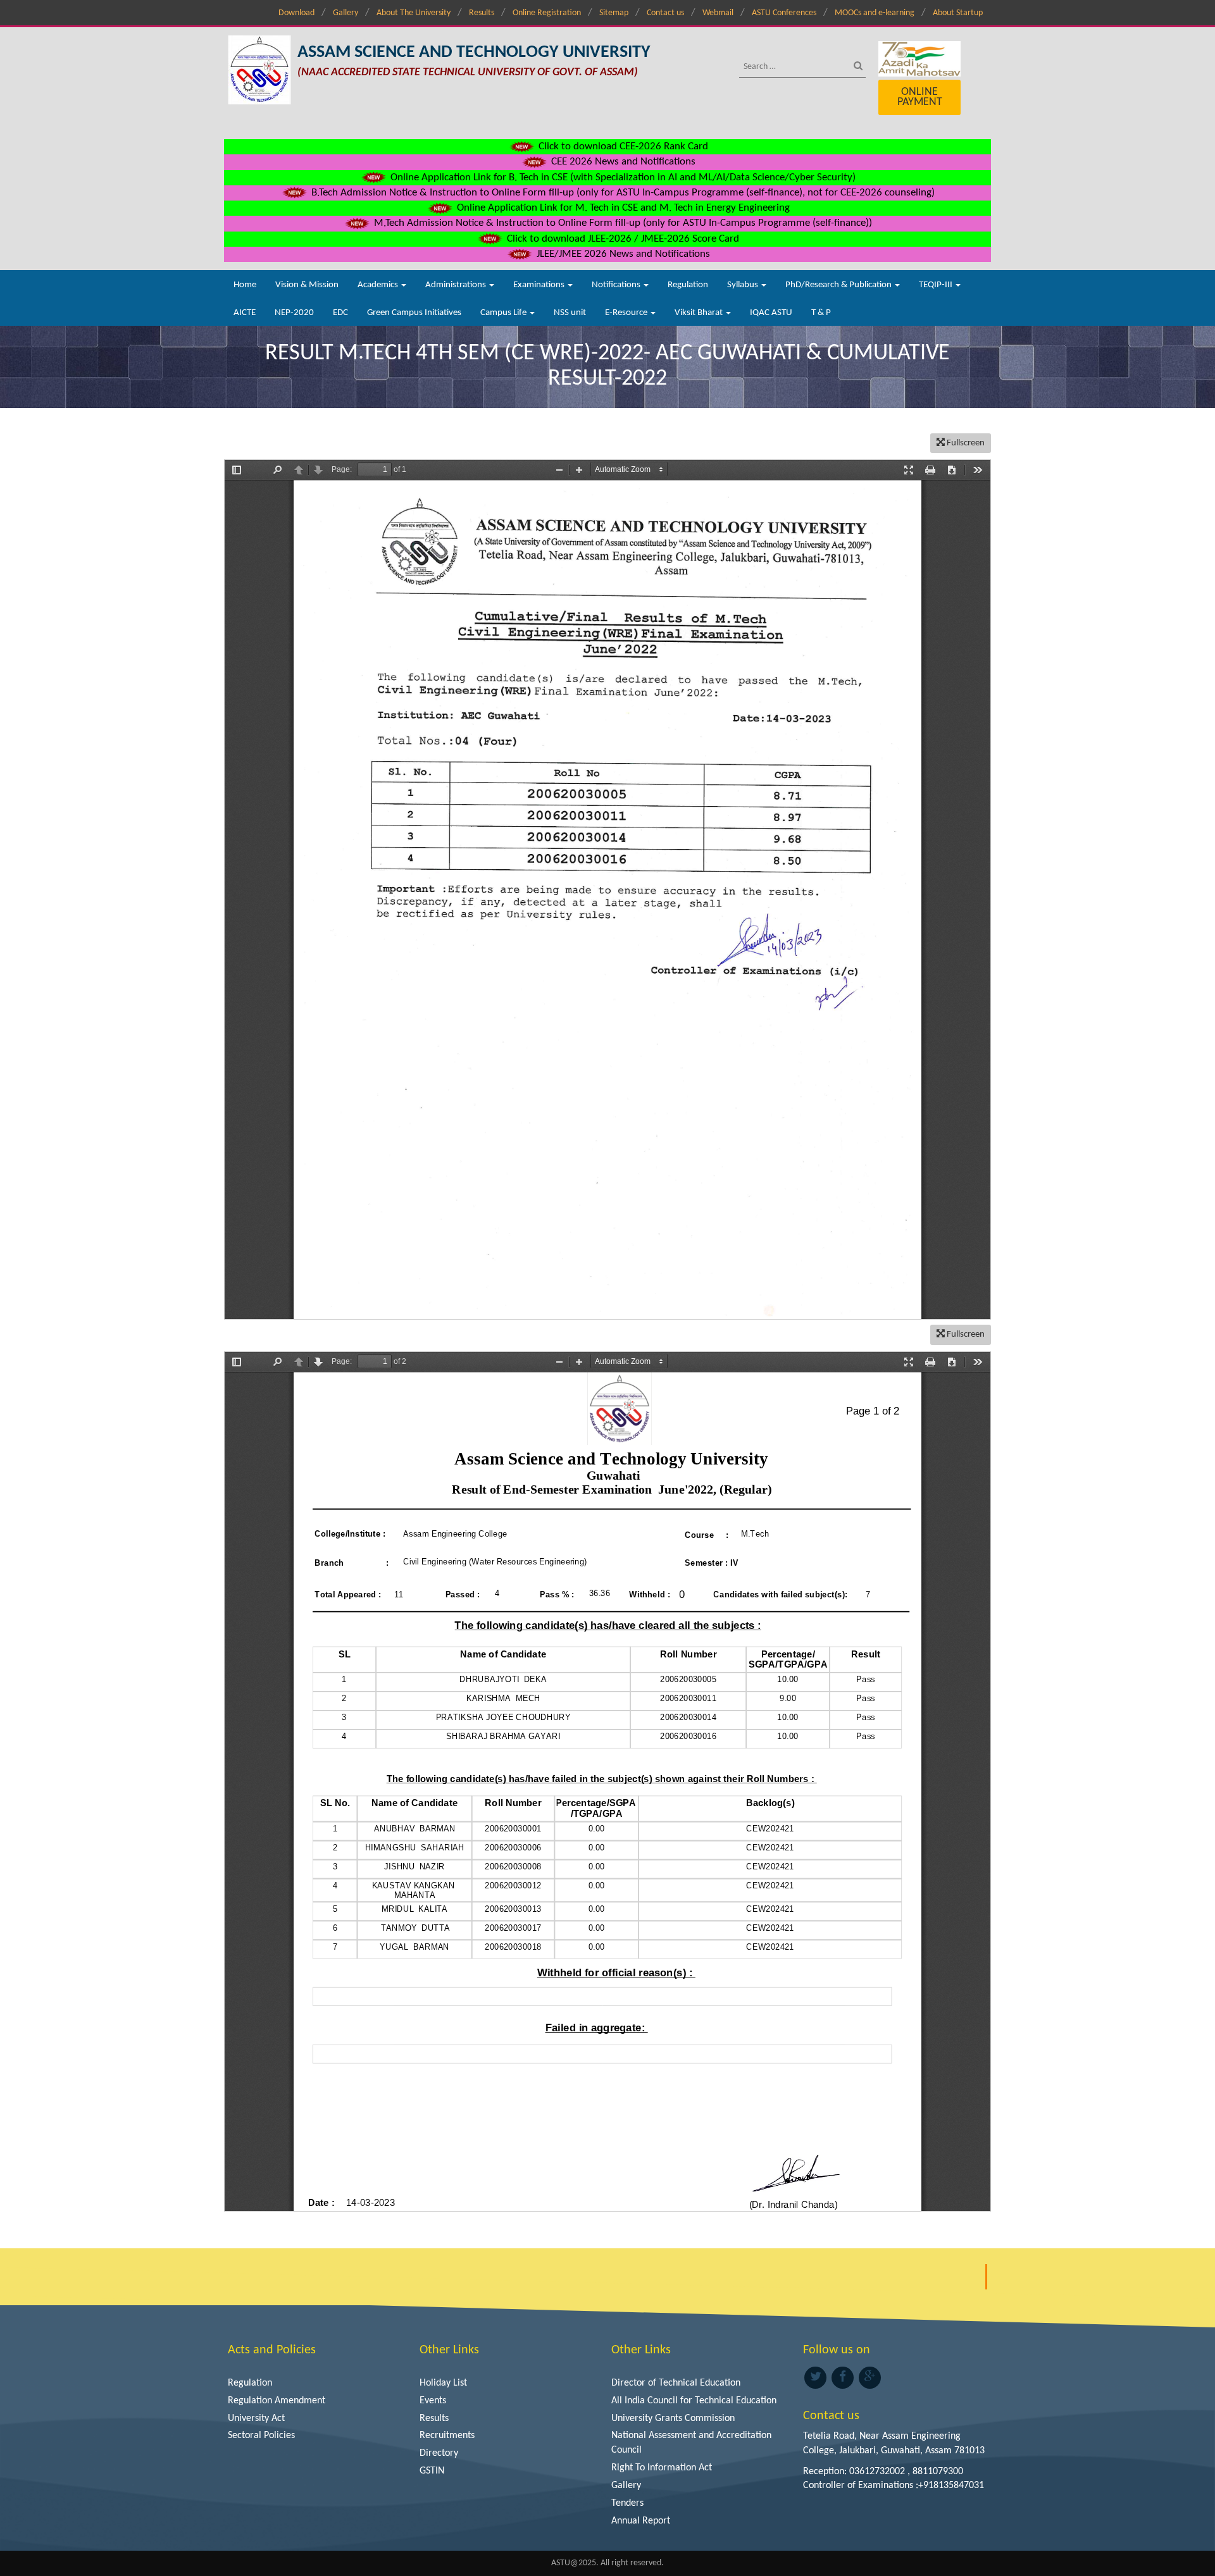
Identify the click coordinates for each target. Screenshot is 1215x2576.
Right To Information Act (662, 2468)
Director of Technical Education (676, 2383)
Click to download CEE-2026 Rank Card (622, 146)
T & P (821, 313)
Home (245, 285)
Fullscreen (965, 443)
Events (433, 2401)
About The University (414, 13)
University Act (256, 2418)
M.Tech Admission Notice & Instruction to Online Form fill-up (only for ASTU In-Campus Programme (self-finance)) (622, 223)
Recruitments (447, 2436)
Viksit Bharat (700, 313)
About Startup (958, 13)
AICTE (245, 313)
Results (482, 13)
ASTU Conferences (784, 13)
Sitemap (614, 13)
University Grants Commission (673, 2418)
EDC (340, 313)
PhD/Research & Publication (839, 285)
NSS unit (570, 313)
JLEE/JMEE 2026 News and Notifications (622, 254)
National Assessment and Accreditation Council (691, 2443)
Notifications (617, 285)
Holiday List (443, 2383)
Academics (379, 285)
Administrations (457, 285)
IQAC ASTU (771, 313)
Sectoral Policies (261, 2436)
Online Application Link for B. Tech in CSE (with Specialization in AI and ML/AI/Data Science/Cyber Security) (622, 177)
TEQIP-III (937, 285)
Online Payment (920, 97)
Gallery (346, 13)
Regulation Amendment (277, 2401)
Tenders (627, 2503)
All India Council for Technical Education (694, 2401)
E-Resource (627, 313)
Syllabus (744, 285)
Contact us (665, 13)
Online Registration (547, 13)
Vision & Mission (307, 285)
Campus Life (504, 313)
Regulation (688, 285)
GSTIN (432, 2471)
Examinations (540, 285)
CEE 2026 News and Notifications (622, 162)
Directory (439, 2453)
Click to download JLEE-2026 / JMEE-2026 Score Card (622, 239)
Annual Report (641, 2521)
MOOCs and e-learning (875, 13)
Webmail (718, 13)
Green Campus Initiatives (414, 313)
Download (296, 13)
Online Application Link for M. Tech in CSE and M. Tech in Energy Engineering (622, 208)
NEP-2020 (294, 313)
